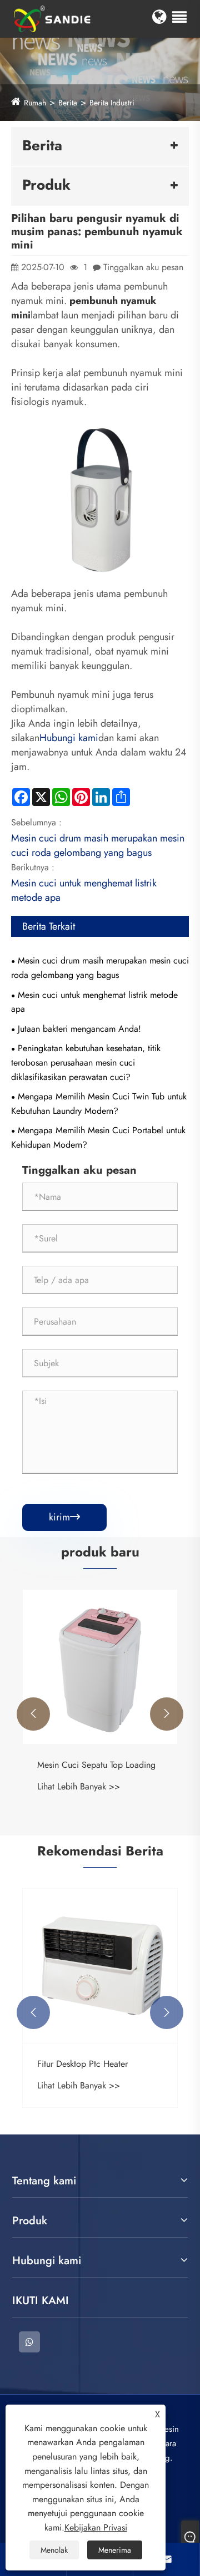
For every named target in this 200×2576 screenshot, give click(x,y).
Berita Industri (112, 103)
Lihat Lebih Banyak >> (79, 1786)
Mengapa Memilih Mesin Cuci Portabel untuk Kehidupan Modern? (98, 1137)
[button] (33, 1714)
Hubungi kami (69, 738)
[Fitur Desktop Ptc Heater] (100, 1966)
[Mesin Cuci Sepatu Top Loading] (100, 1667)
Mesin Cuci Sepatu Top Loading (96, 1765)
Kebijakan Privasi (96, 2527)
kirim (64, 1517)
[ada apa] (29, 2342)
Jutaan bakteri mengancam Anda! (79, 1029)
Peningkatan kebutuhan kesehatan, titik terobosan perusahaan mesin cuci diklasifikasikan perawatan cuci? (86, 1062)
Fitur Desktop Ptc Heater (82, 2064)
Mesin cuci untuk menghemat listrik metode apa (94, 1002)
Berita (68, 103)
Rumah (35, 103)
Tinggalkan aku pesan (143, 267)
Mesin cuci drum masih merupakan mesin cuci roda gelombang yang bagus (98, 845)
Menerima (115, 2550)
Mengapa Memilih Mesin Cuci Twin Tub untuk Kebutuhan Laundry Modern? (99, 1104)
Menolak (54, 2550)
